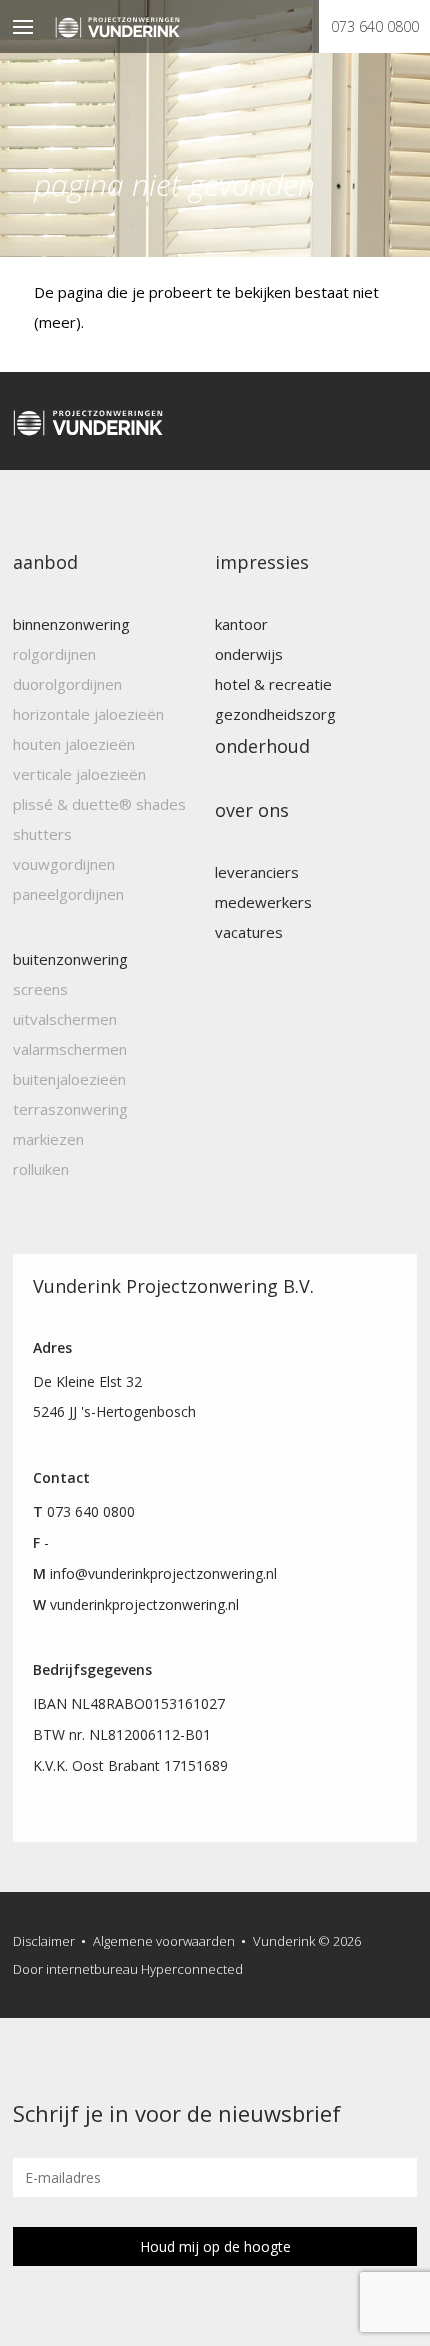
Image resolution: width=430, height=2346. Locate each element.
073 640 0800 (375, 26)
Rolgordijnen (54, 654)
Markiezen (48, 1139)
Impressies (262, 562)
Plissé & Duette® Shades (99, 804)
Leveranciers (257, 872)
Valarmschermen (70, 1049)
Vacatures (249, 932)
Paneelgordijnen (68, 894)
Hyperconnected (192, 1969)
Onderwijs (249, 654)
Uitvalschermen (65, 1019)
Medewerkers (263, 902)
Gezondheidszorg (275, 714)
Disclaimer (44, 1941)
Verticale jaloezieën (79, 774)
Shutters (42, 834)
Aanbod (45, 562)
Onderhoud (262, 746)
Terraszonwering (70, 1109)
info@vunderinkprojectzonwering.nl (163, 1573)
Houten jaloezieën (74, 744)
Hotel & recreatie (273, 684)
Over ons (252, 810)
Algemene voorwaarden (164, 1941)
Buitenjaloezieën (69, 1079)
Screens (40, 989)
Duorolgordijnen (67, 684)
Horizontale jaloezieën (88, 714)
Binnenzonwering (71, 624)
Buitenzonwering (70, 959)
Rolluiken (41, 1169)
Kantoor (241, 624)
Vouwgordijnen (64, 864)
